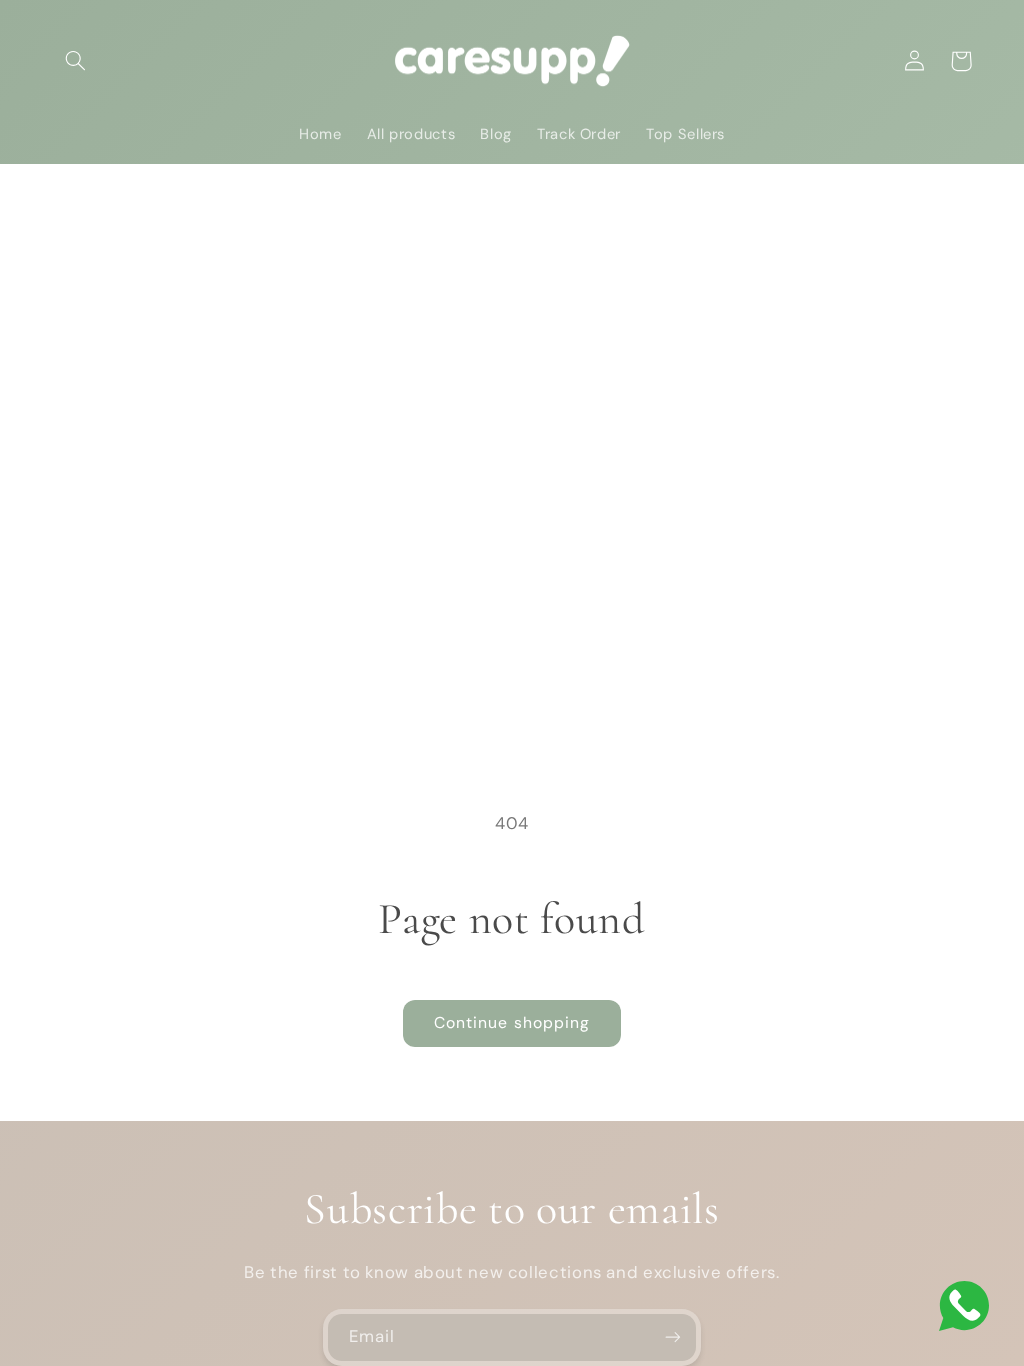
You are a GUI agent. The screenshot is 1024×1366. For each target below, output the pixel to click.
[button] (76, 61)
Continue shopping (512, 1022)
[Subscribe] (673, 1337)
